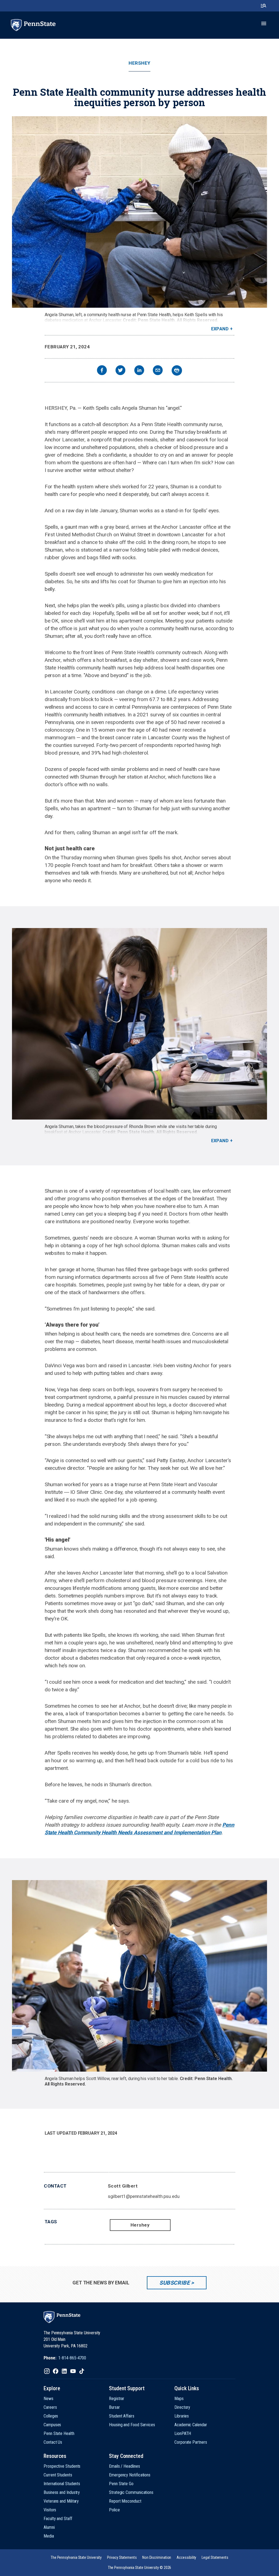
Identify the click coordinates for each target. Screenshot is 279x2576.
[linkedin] (139, 371)
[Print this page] (177, 370)
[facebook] (102, 371)
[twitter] (120, 371)
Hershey (139, 63)
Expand (220, 329)
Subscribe (175, 2283)
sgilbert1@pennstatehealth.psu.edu (144, 2196)
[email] (158, 371)
